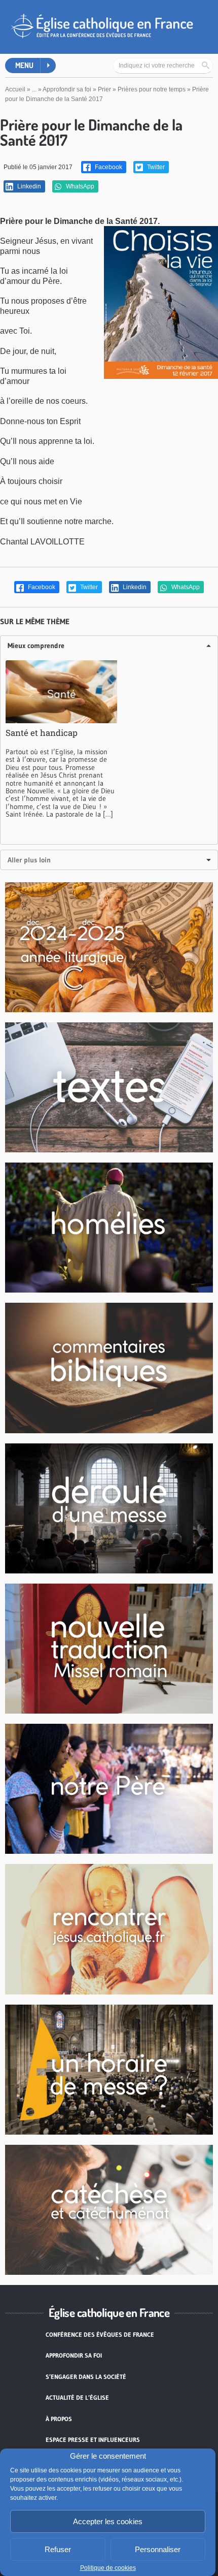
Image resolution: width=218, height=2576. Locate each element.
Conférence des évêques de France (100, 2334)
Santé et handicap (42, 733)
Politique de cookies (108, 2568)
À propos (59, 2419)
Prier (104, 89)
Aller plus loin (29, 860)
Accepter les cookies (108, 2521)
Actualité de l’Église (77, 2397)
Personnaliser (158, 2549)
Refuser (58, 2549)
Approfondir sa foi (67, 89)
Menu (24, 65)
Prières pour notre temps (152, 89)
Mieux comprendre (36, 646)
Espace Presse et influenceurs (93, 2440)
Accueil (15, 89)
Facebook (108, 167)
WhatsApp (79, 186)
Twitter (155, 167)
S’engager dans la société (86, 2377)
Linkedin (28, 186)
